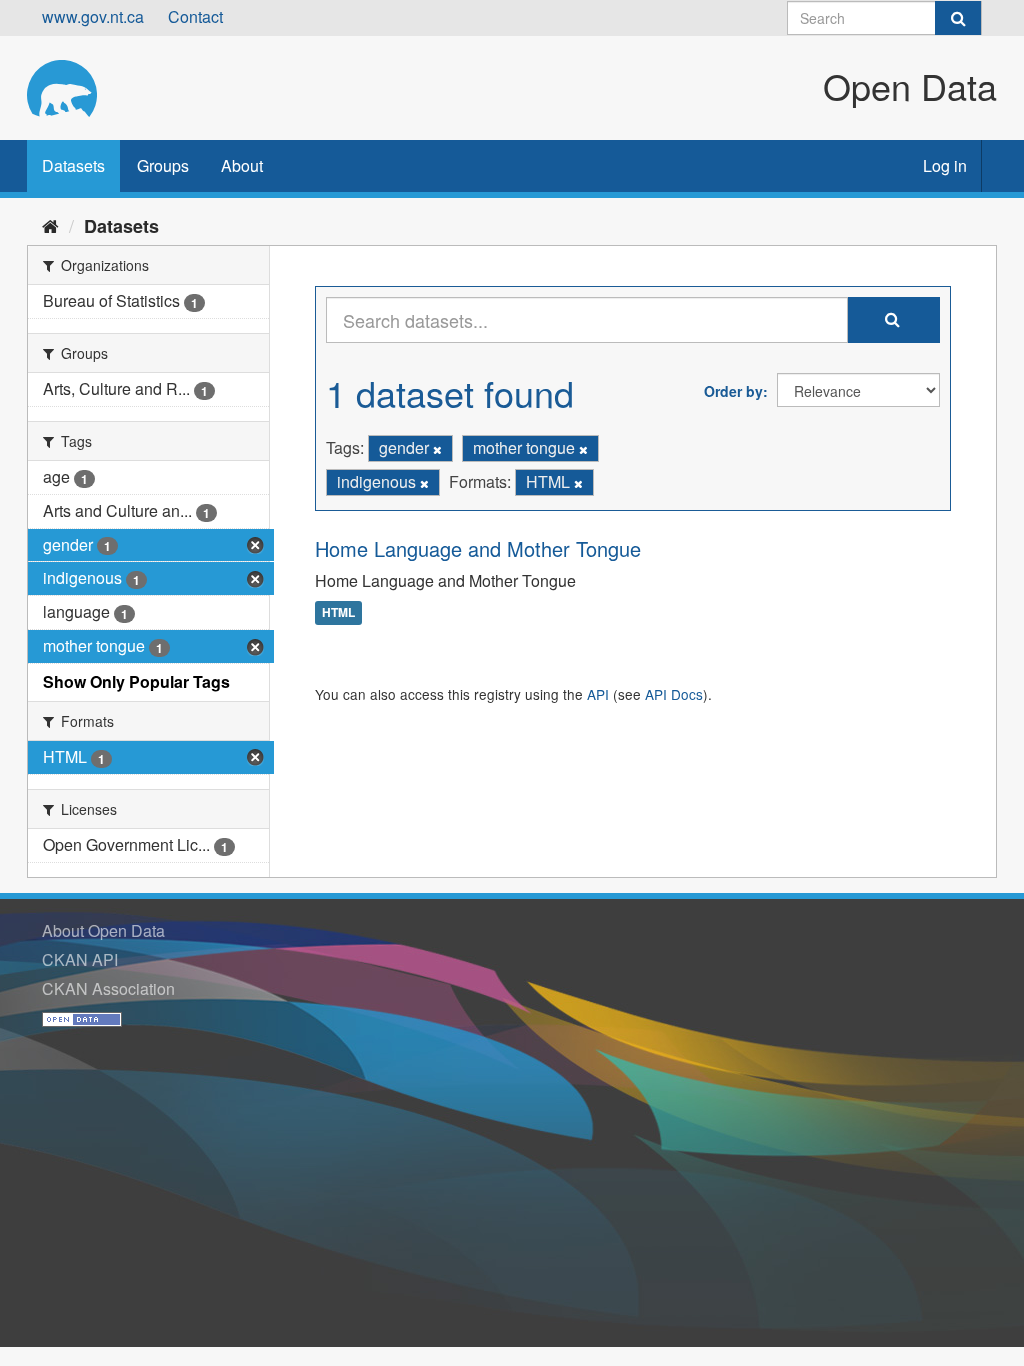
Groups (163, 165)
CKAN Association (108, 988)
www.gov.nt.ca (93, 16)
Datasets (73, 165)
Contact (195, 16)
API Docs (674, 694)
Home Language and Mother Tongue (478, 548)
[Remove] (437, 449)
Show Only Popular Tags (136, 681)
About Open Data (103, 930)
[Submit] (958, 18)
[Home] (50, 225)
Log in (945, 165)
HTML (338, 613)
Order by (733, 391)
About (242, 165)
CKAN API (80, 959)
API (598, 694)
